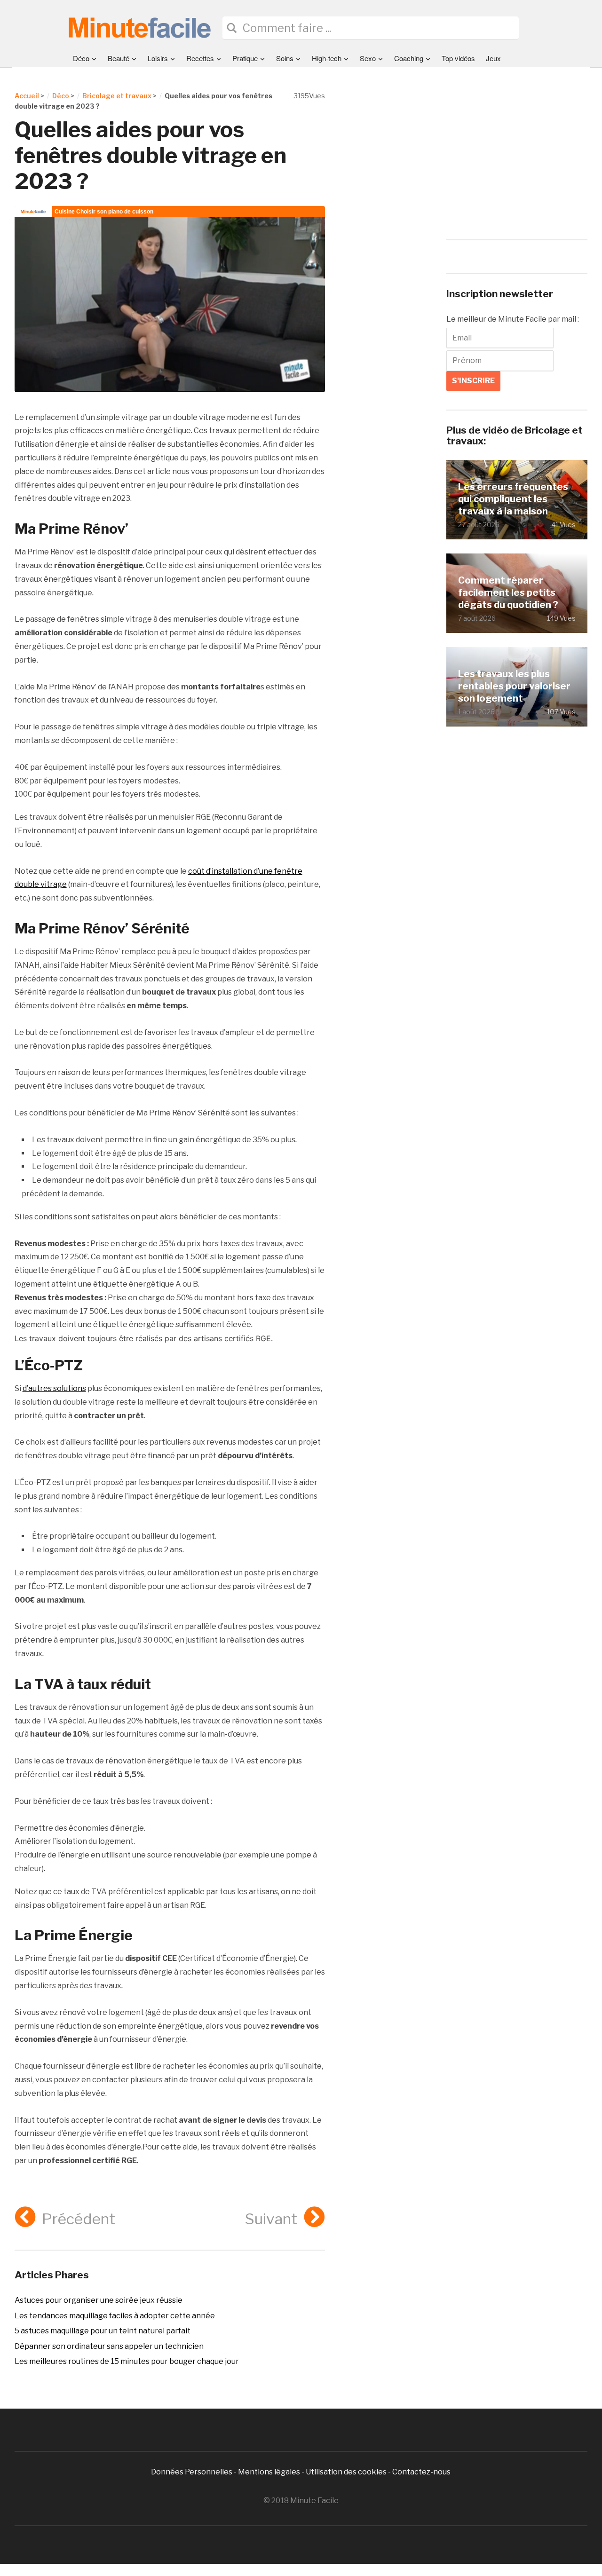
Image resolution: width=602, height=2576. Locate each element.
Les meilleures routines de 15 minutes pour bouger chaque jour (127, 2361)
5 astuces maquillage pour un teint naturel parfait (103, 2331)
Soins (285, 58)
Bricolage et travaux (117, 96)
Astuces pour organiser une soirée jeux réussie (99, 2300)
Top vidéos (458, 58)
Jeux (493, 58)
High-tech (327, 58)
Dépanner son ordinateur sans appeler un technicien (109, 2346)
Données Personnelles (192, 2472)
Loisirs (158, 58)
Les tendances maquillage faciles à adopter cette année (115, 2316)
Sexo (368, 58)
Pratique (245, 58)
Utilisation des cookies (346, 2472)
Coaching (409, 58)
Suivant (271, 2219)
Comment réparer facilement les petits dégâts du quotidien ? (508, 592)
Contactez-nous (421, 2472)
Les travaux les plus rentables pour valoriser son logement (514, 686)
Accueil (27, 96)
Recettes (200, 58)
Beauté (119, 58)
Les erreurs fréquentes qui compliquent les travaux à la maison (513, 499)
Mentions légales (269, 2472)
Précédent (79, 2219)
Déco (81, 58)
